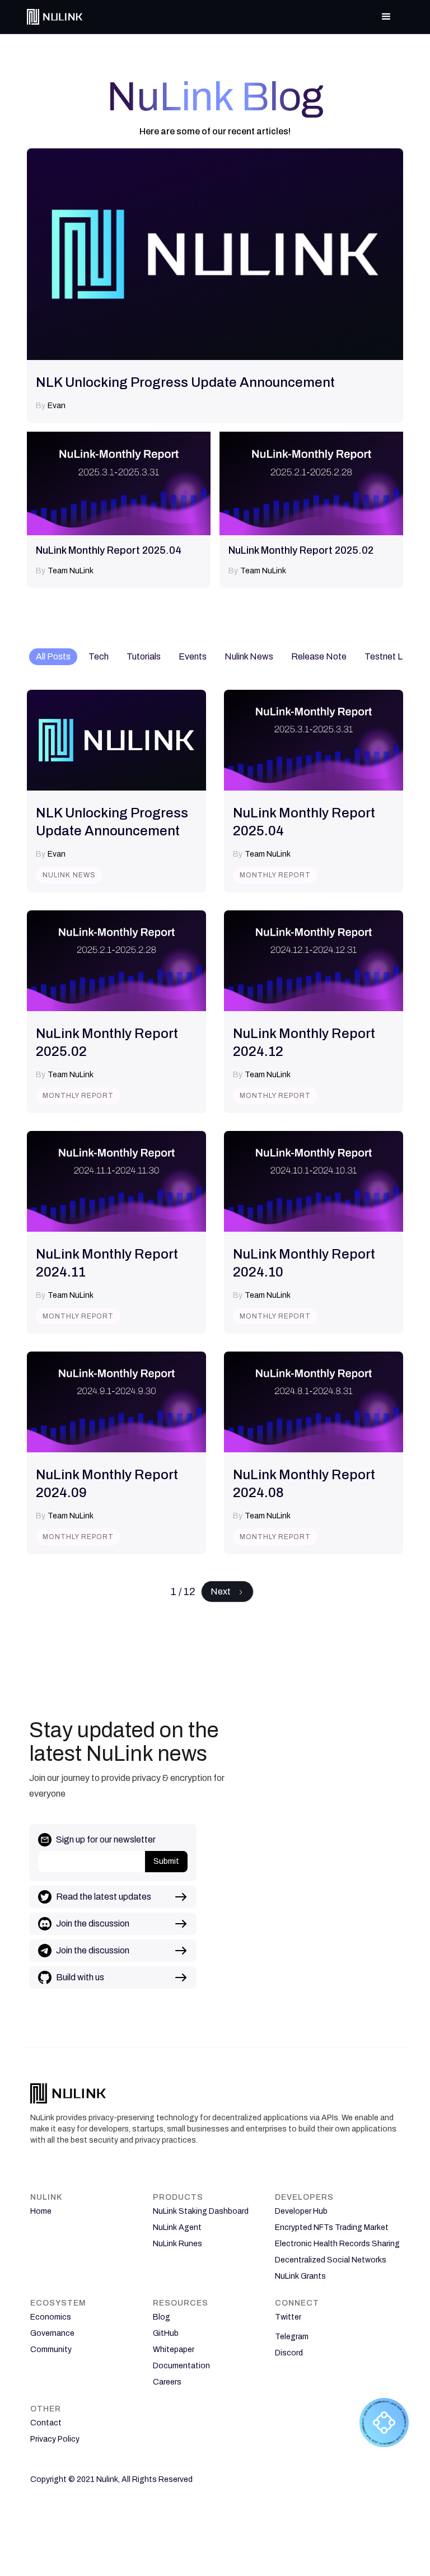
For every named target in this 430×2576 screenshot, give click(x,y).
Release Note (319, 656)
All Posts (53, 656)
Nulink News (249, 656)
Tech (99, 656)
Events (193, 656)
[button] (386, 17)
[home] (55, 17)
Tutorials (144, 656)
